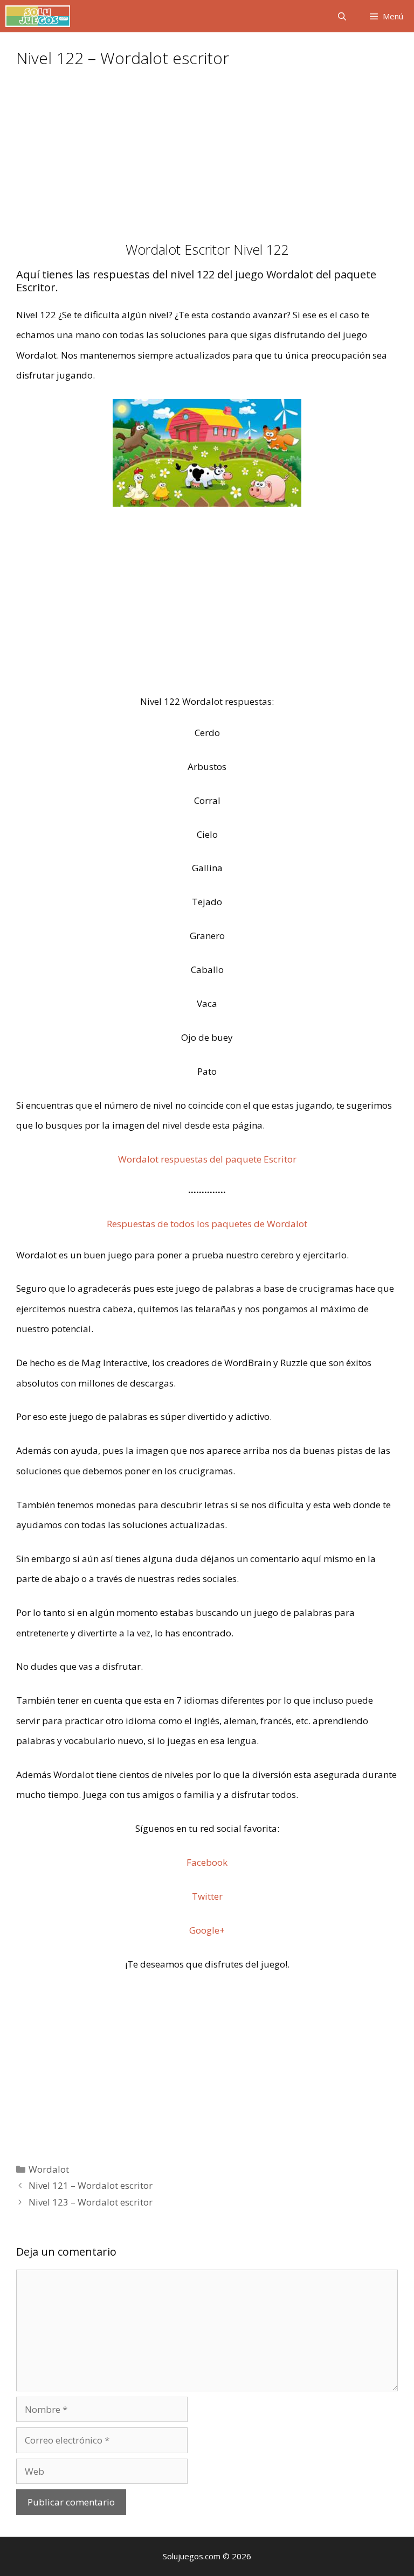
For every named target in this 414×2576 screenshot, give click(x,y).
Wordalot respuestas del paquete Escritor (207, 1159)
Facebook (207, 1862)
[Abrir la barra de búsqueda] (341, 16)
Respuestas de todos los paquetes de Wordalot (207, 1224)
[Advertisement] (207, 162)
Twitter (207, 1896)
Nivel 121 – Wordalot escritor (91, 2185)
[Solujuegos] (38, 16)
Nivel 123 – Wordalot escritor (91, 2202)
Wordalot (49, 2169)
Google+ (207, 1930)
